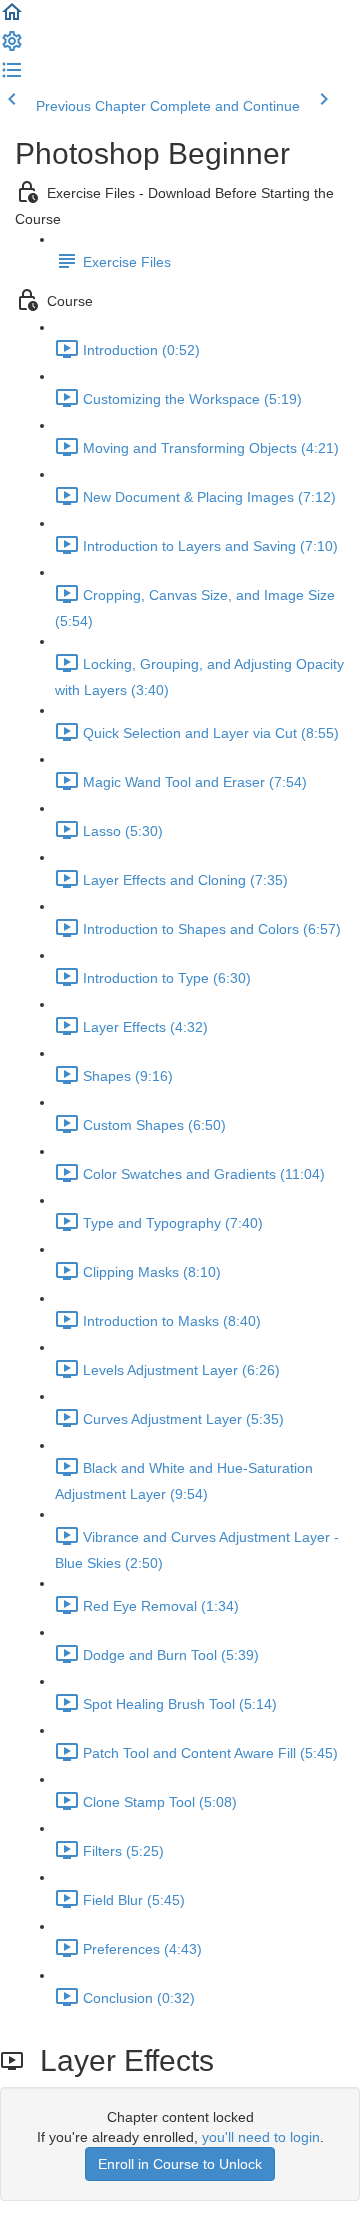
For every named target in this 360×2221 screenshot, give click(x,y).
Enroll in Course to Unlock (180, 2164)
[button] (12, 19)
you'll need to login (261, 2137)
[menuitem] (12, 48)
